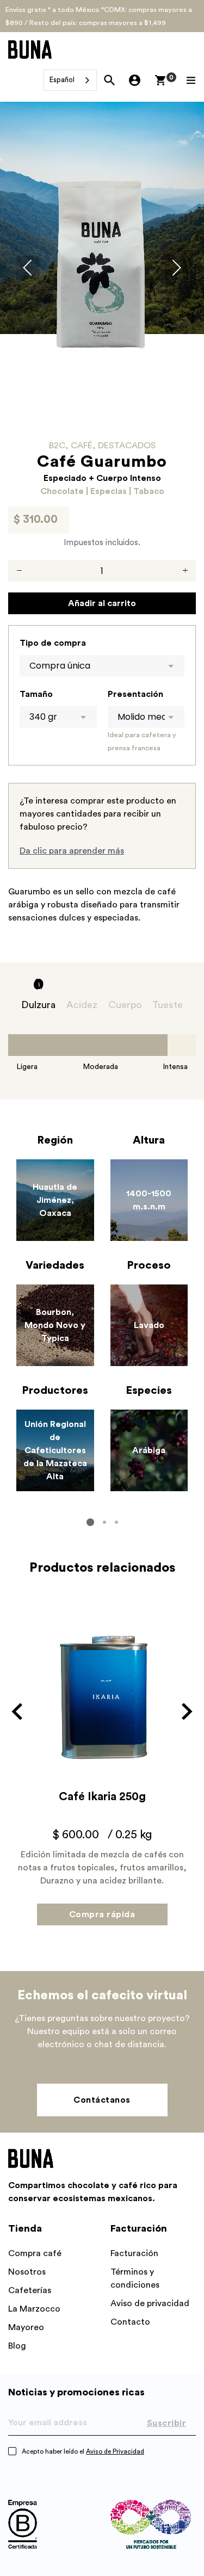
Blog (17, 2346)
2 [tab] (104, 1522)
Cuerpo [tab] (125, 1005)
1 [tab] (90, 1522)
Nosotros (27, 2272)
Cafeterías (30, 2290)
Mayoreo (26, 2327)
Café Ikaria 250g (102, 1797)
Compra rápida (102, 1914)
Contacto (130, 2322)
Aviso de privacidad (150, 2303)
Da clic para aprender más (72, 851)
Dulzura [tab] (38, 1005)
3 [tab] (116, 1522)
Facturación (134, 2253)
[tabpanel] (102, 1320)
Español (62, 80)
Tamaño (36, 694)
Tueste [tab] (168, 1005)
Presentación (135, 694)
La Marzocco (34, 2309)
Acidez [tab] (82, 1005)
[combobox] (70, 80)
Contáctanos (102, 2100)
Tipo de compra (53, 643)
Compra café (35, 2253)
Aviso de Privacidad (115, 2451)
